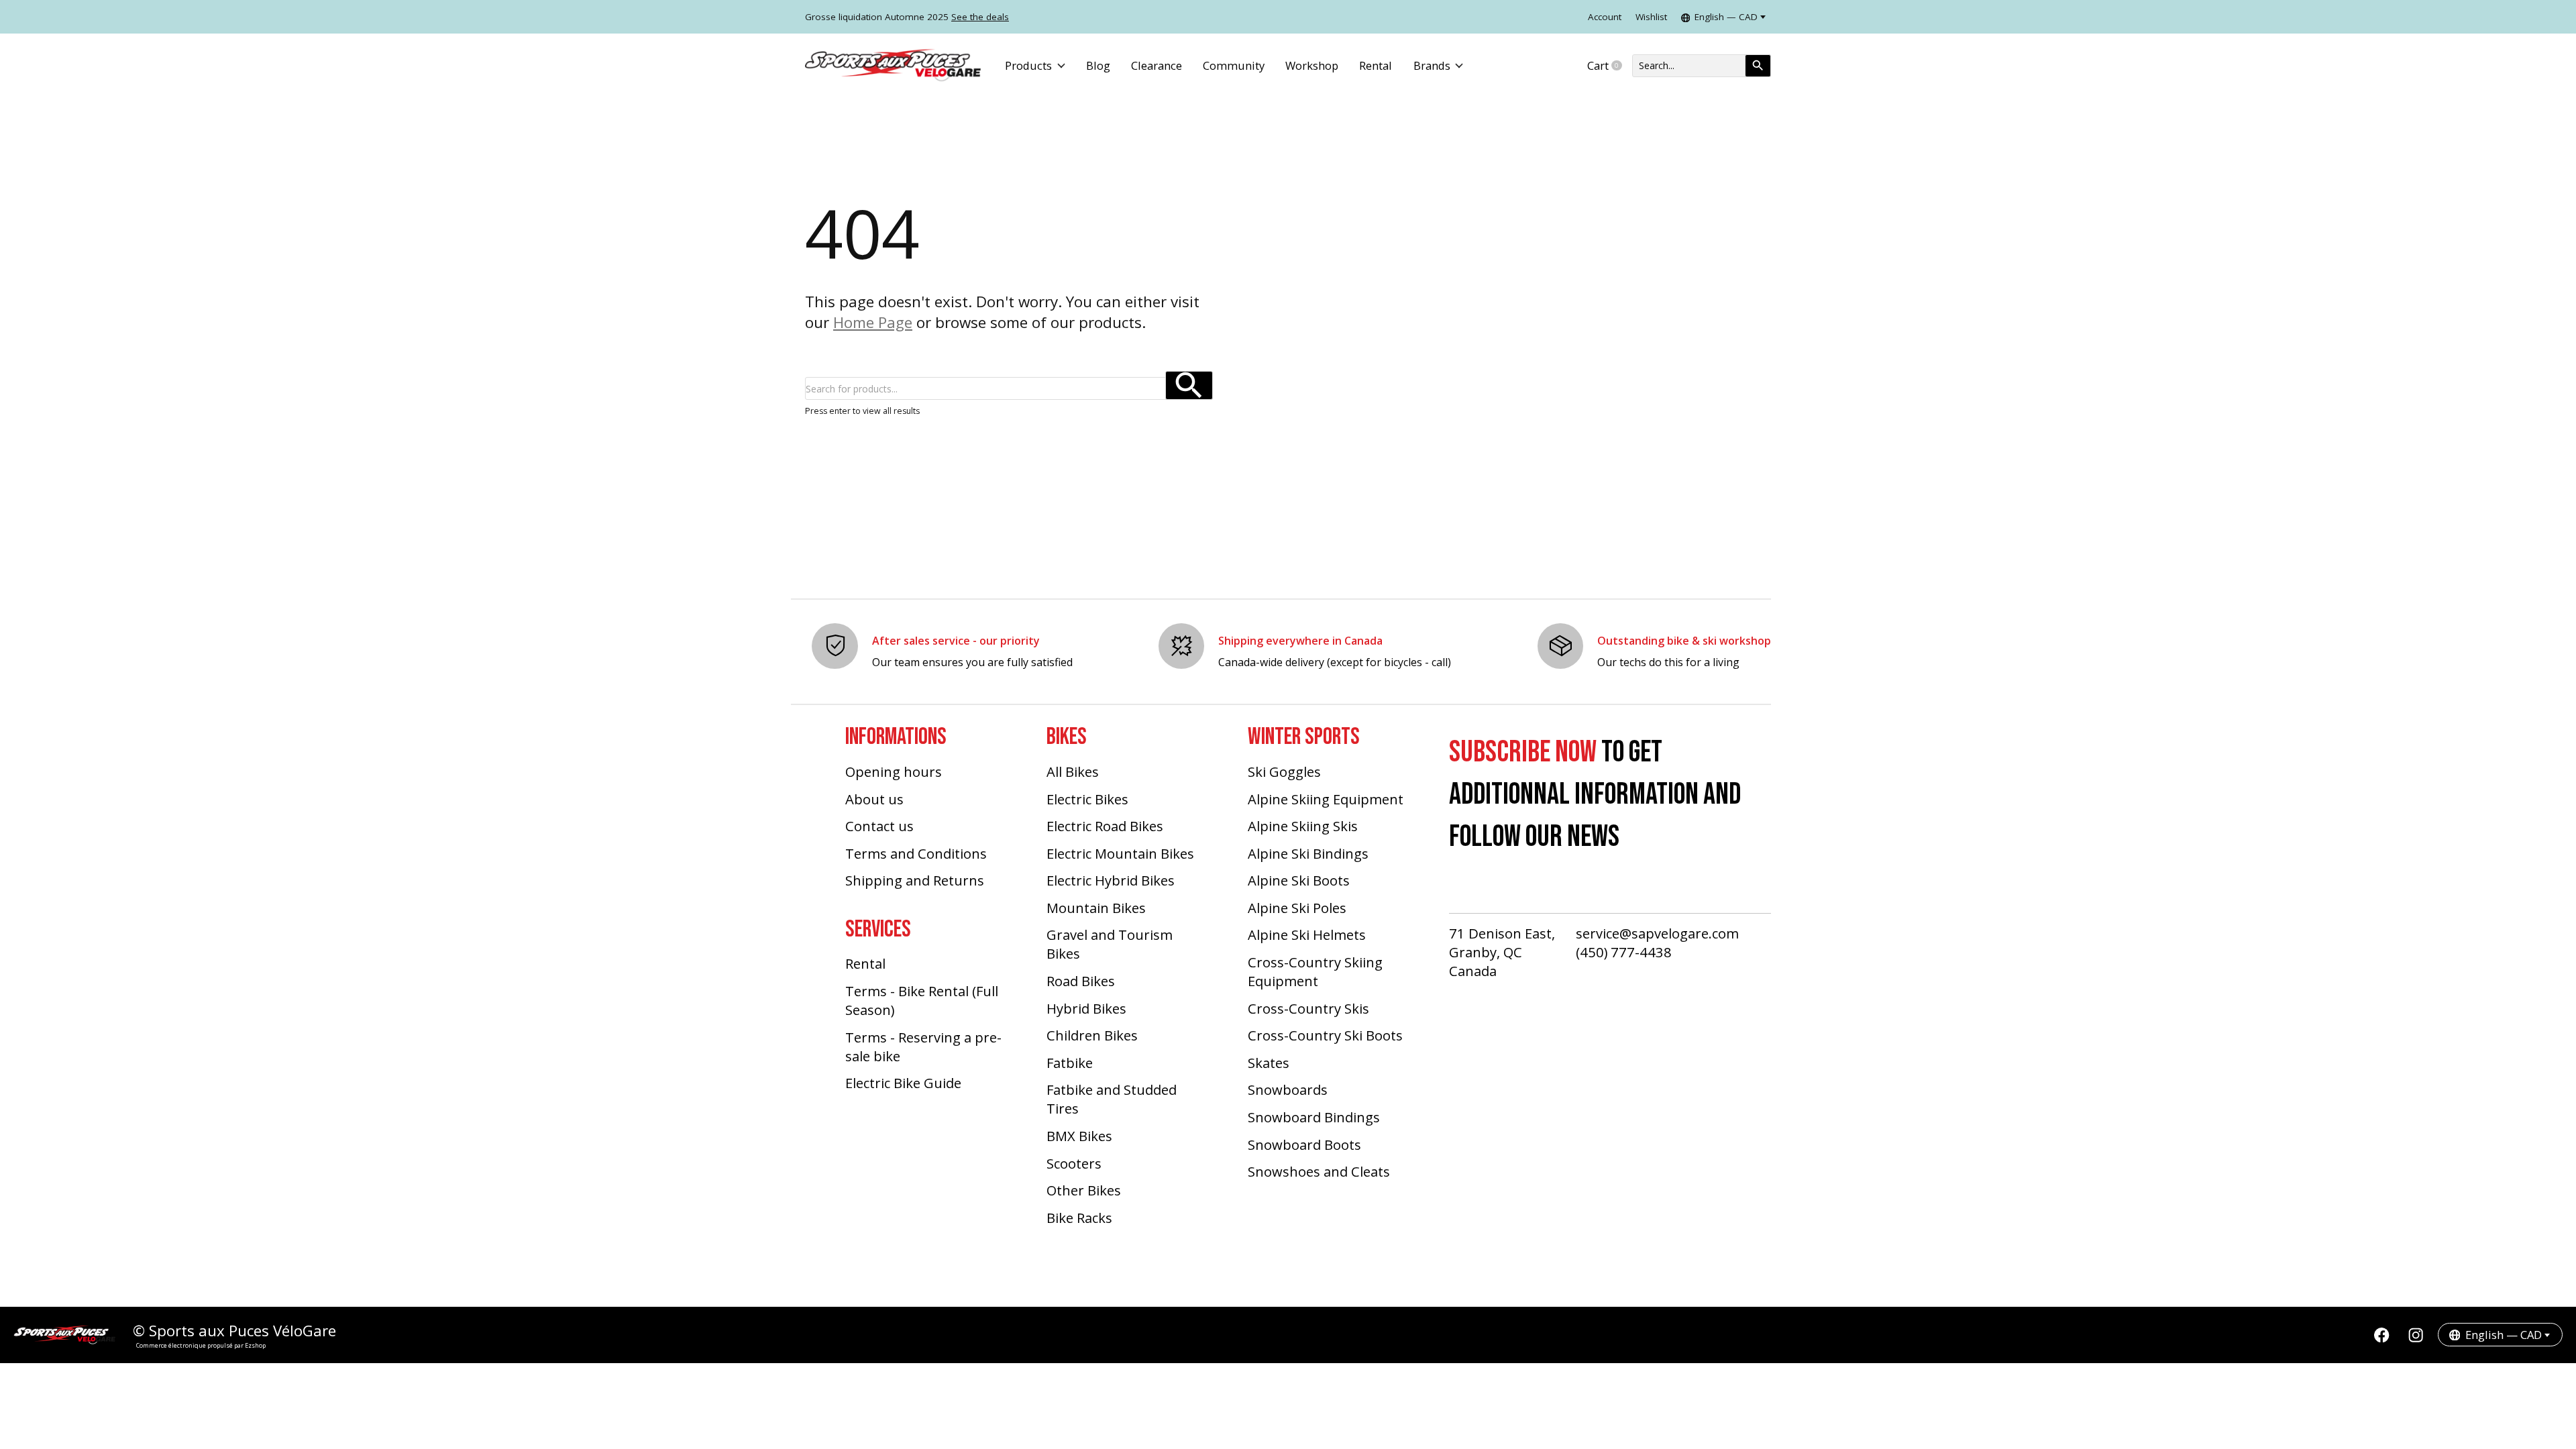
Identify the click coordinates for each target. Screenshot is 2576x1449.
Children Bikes (1092, 1035)
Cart (1610, 66)
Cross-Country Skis (1308, 1008)
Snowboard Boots (1304, 1144)
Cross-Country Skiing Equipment (1315, 971)
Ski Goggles (1284, 771)
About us (874, 799)
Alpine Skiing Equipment (1326, 799)
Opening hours (894, 771)
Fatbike (1070, 1063)
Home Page (873, 322)
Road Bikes (1081, 981)
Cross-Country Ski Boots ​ (1327, 1035)
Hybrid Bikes (1086, 1008)
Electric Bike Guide (903, 1083)
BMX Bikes (1079, 1136)
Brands (1432, 65)
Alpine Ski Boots (1299, 880)
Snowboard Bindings (1314, 1117)
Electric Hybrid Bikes (1111, 880)
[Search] (1758, 66)
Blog (1098, 65)
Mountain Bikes (1096, 908)
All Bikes (1073, 771)
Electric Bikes (1087, 799)
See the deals (980, 17)
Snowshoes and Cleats (1319, 1171)
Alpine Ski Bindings (1308, 853)
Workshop (1312, 65)
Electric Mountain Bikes (1120, 853)
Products (1028, 65)
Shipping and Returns (915, 880)
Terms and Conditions (916, 853)
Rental (1376, 65)
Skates (1269, 1063)
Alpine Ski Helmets (1307, 934)
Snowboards (1288, 1089)
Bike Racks (1079, 1218)
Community (1234, 65)
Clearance (1157, 65)
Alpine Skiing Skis (1303, 826)
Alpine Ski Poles (1297, 908)
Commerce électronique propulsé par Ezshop (201, 1345)
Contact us (879, 826)
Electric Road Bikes (1105, 826)
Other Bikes (1084, 1190)
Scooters (1074, 1163)
